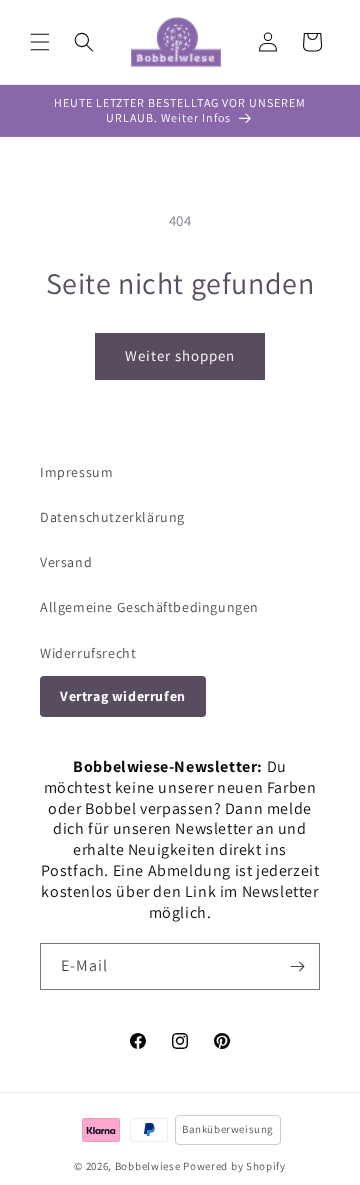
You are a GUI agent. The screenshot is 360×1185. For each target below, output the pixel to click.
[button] (40, 42)
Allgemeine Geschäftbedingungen (149, 607)
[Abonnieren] (297, 966)
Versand (66, 562)
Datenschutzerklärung (112, 517)
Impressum (76, 472)
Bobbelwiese (148, 1166)
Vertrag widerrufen (123, 696)
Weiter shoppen (180, 355)
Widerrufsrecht (88, 653)
